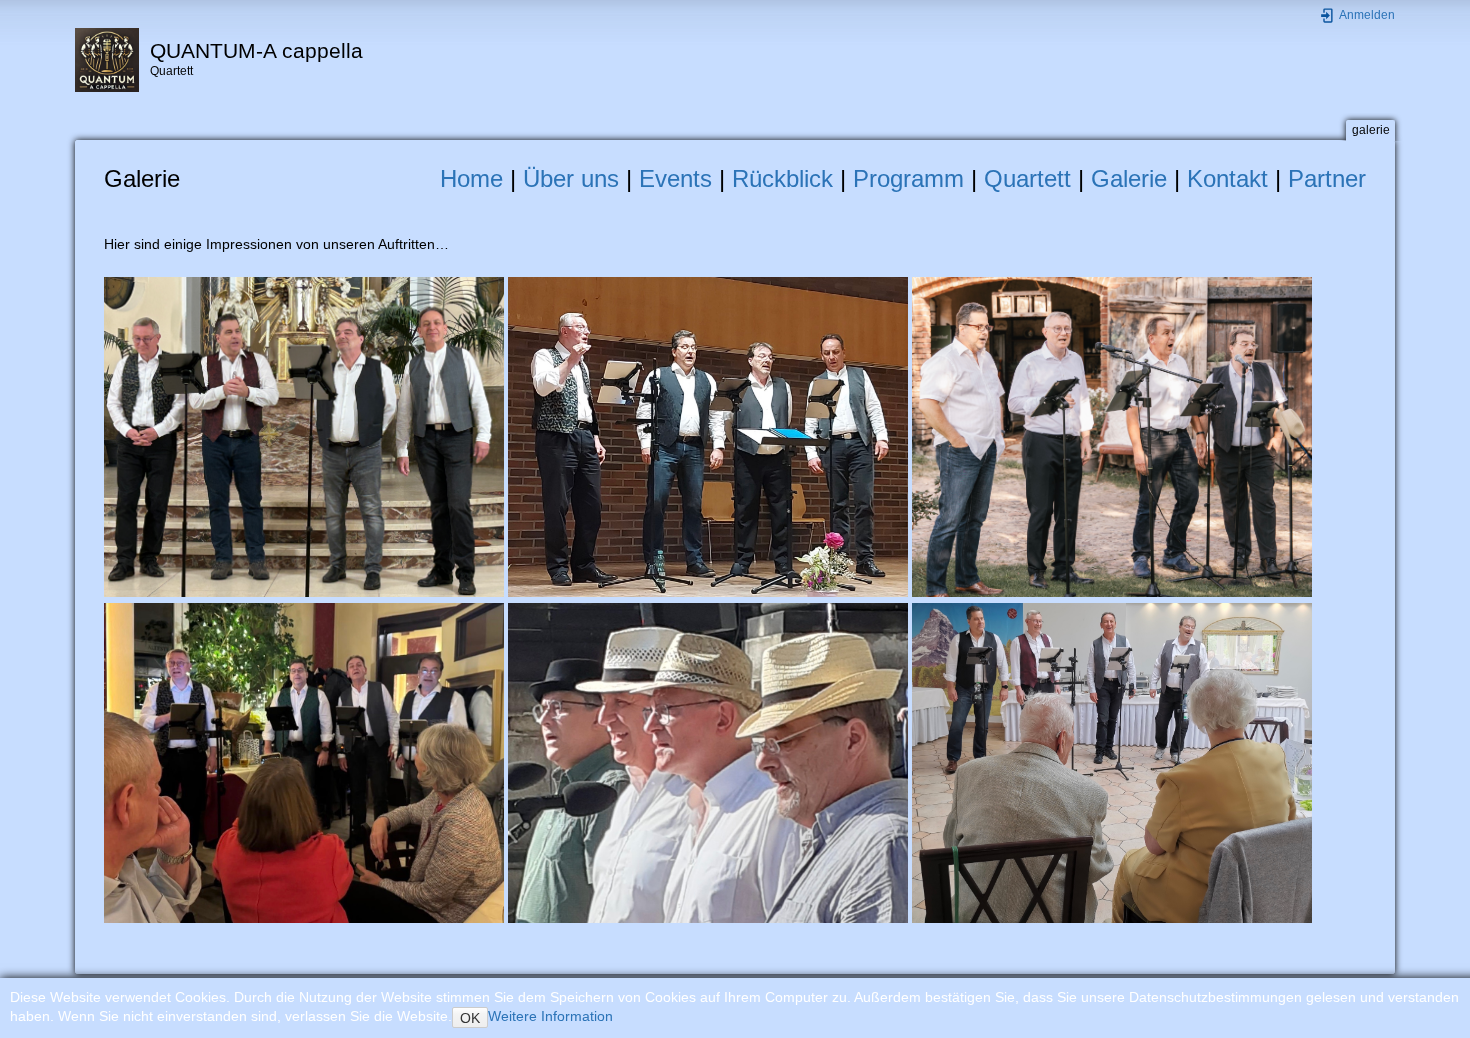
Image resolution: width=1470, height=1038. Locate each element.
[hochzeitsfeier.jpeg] (1112, 436)
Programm (908, 178)
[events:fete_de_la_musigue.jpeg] (708, 762)
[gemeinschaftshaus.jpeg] (708, 436)
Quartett (1027, 178)
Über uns (571, 178)
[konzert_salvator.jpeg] (304, 436)
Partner (1327, 178)
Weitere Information (550, 1016)
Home (471, 178)
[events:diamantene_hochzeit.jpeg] (1112, 762)
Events (675, 178)
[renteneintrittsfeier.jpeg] (304, 762)
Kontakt (1227, 178)
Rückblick (782, 178)
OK (470, 1018)
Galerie (1129, 178)
